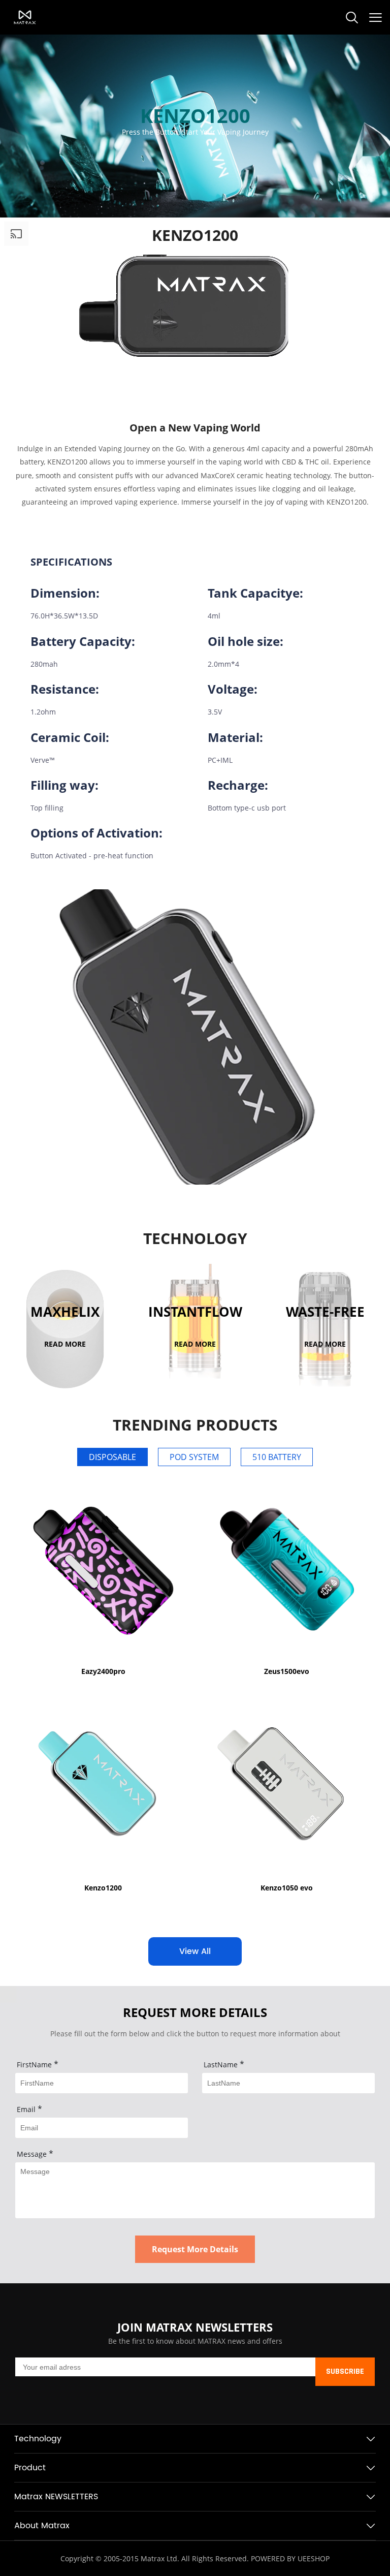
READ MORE (65, 1343)
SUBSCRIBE (345, 2372)
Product (30, 2468)
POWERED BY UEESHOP (290, 2558)
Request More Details (195, 2249)
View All (195, 1951)
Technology (38, 2439)
